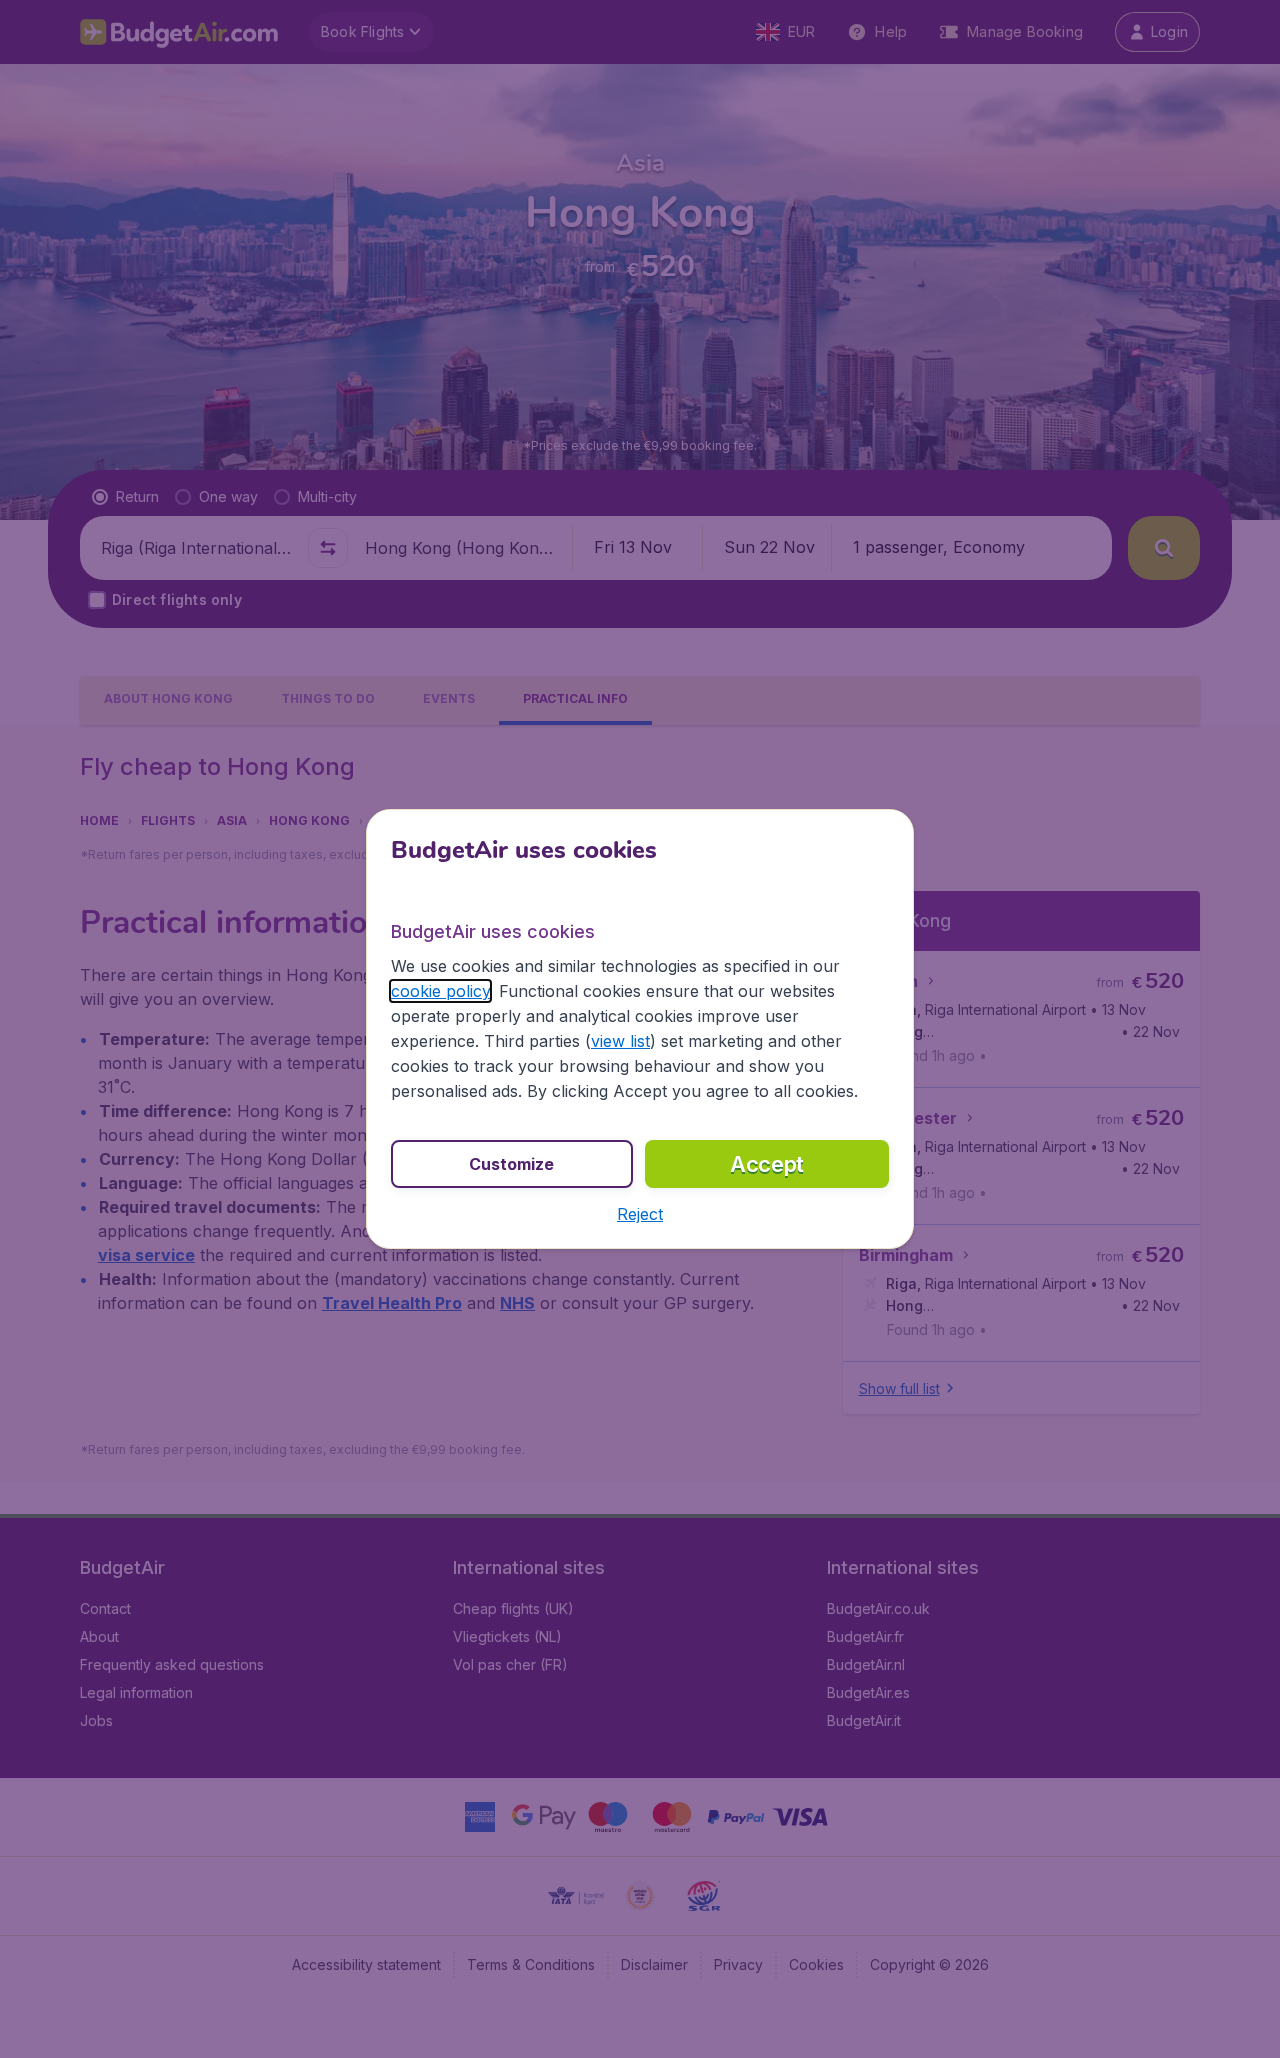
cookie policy (440, 991)
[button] (640, 1214)
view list (620, 1041)
